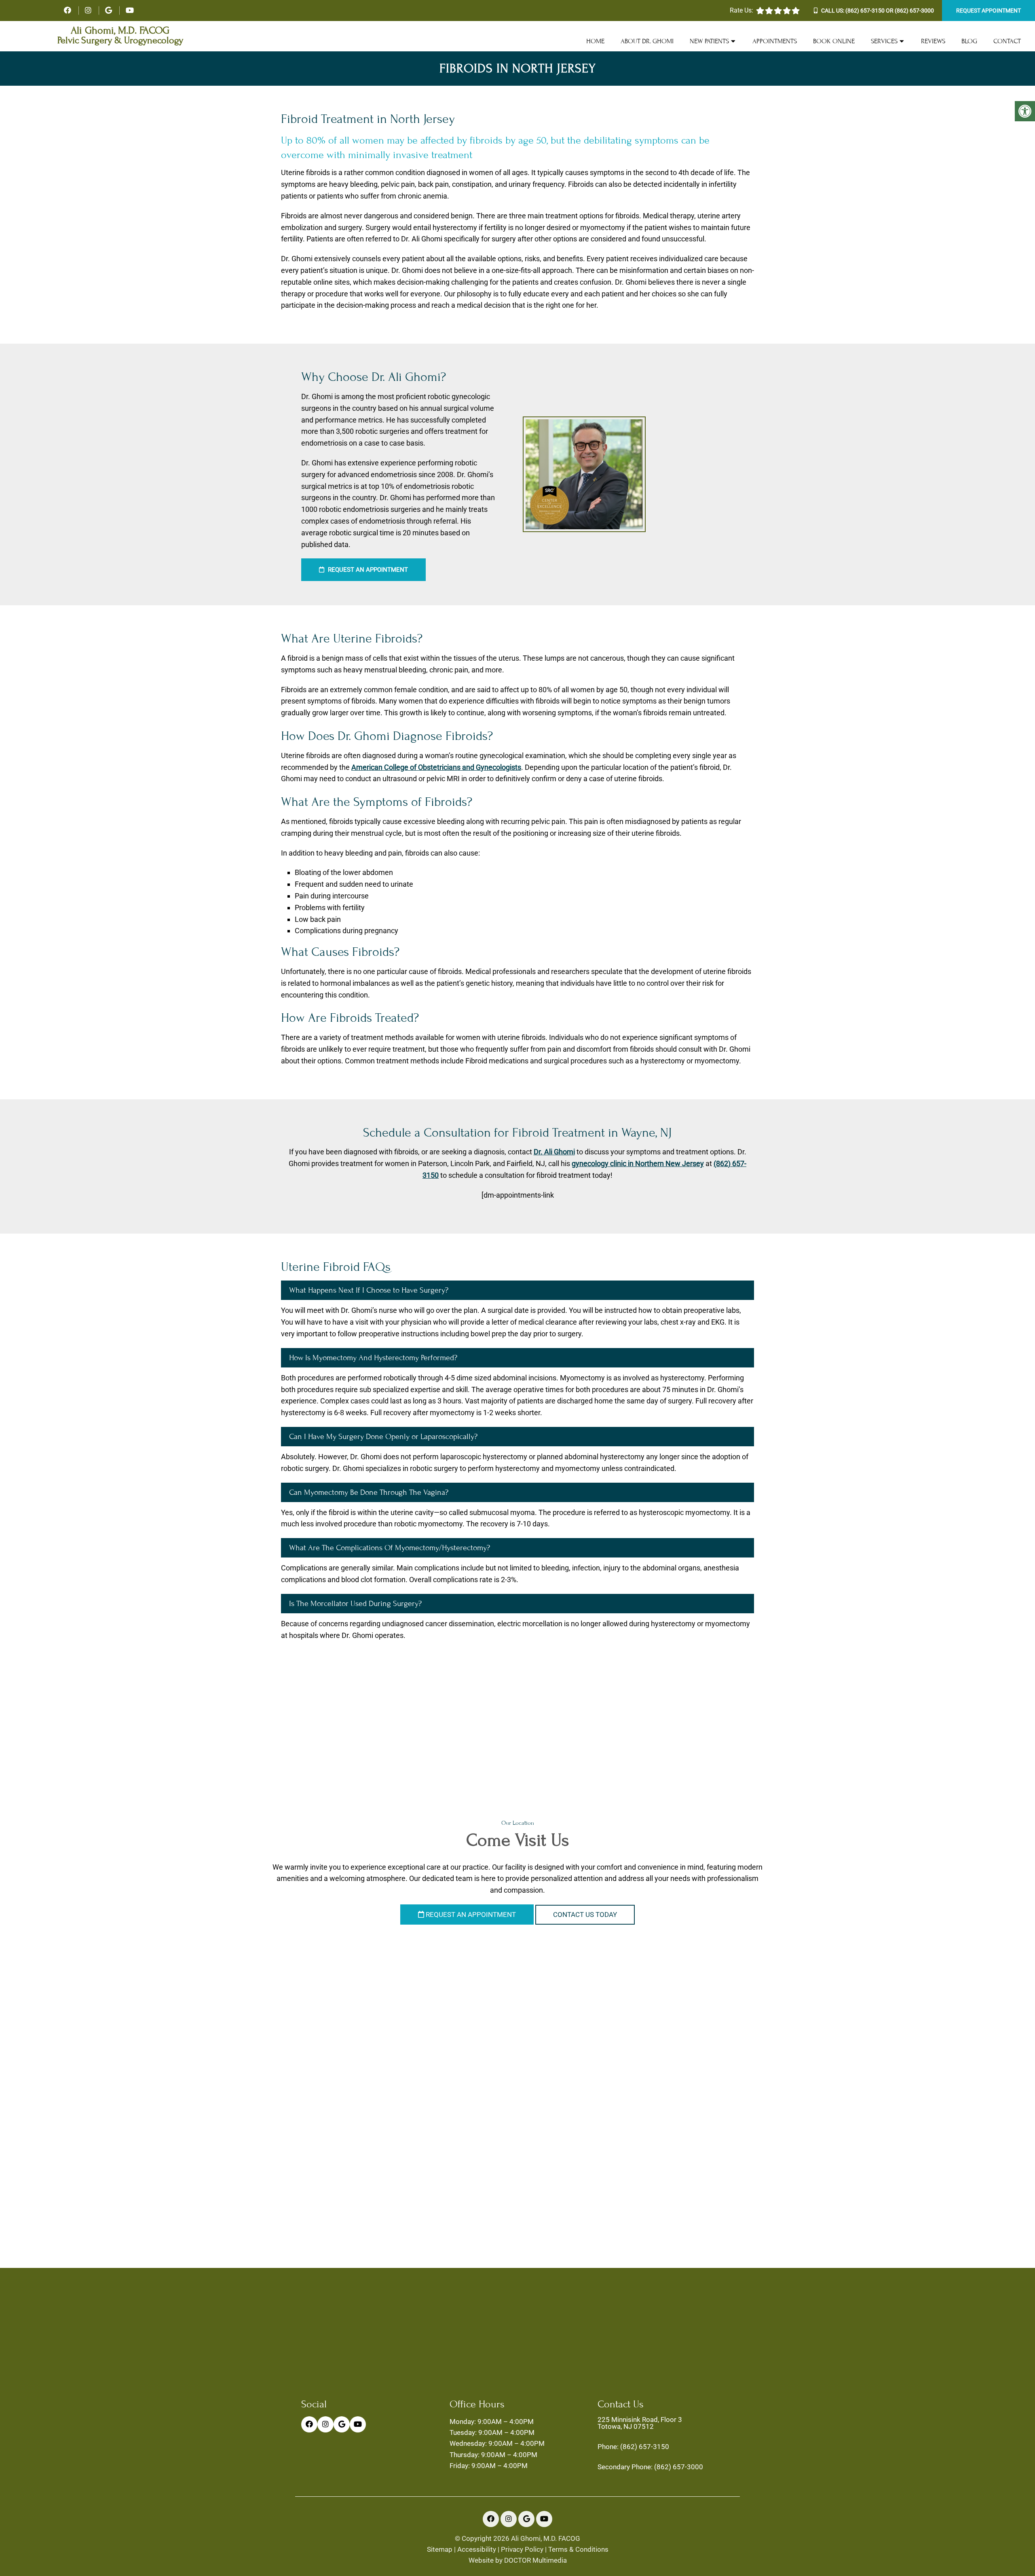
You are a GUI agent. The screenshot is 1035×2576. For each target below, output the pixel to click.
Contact (1007, 41)
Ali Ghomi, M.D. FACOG (120, 31)
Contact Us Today (585, 1915)
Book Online (834, 41)
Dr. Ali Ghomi (554, 1152)
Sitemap (440, 2550)
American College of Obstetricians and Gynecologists (436, 767)
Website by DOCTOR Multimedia (518, 2560)
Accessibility (477, 2550)
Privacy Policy (522, 2550)
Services (884, 41)
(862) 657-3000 (914, 11)
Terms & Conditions (578, 2550)
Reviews (933, 41)
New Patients (709, 41)
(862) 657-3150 (865, 11)
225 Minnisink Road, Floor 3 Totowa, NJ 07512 (640, 2423)
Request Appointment (989, 11)
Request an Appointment (367, 570)
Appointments (775, 41)
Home (595, 41)
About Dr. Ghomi (647, 41)
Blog (969, 41)
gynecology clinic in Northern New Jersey (638, 1163)
